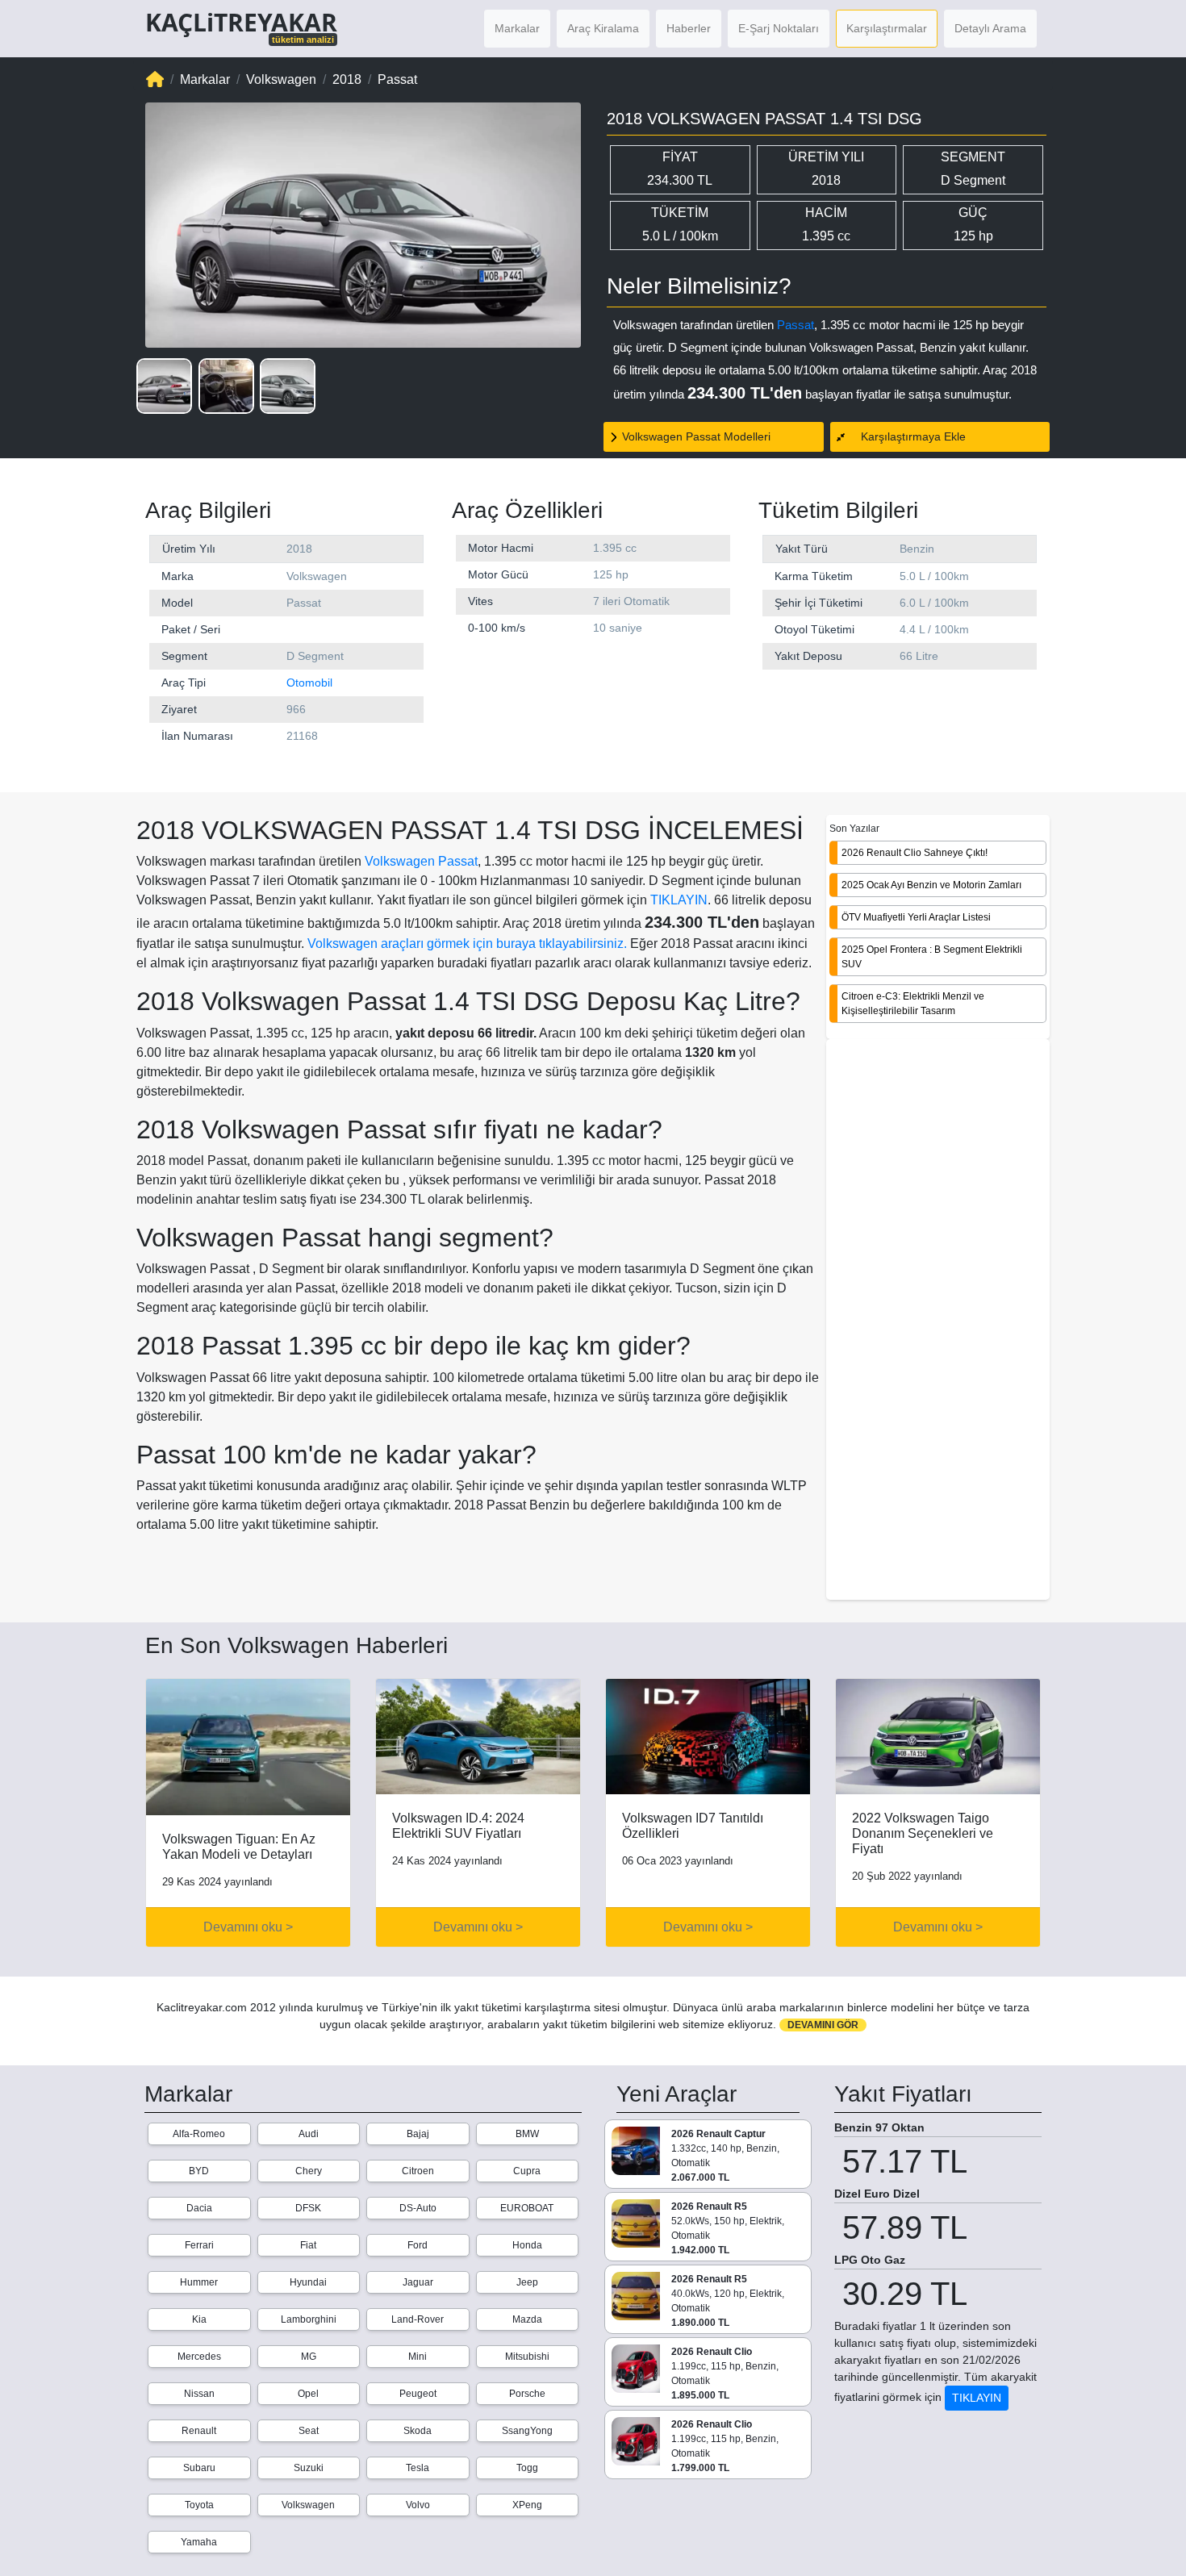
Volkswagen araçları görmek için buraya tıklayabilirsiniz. (467, 944)
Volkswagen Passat (421, 861)
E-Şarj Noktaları (779, 28)
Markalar (517, 28)
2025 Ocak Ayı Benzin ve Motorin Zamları (931, 885)
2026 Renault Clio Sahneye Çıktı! (915, 853)
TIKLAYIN (679, 900)
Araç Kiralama (603, 28)
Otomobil (309, 683)
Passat (796, 325)
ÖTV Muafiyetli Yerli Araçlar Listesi (916, 917)
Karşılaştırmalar (887, 28)
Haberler (689, 28)
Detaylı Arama (990, 28)
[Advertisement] (938, 1321)
